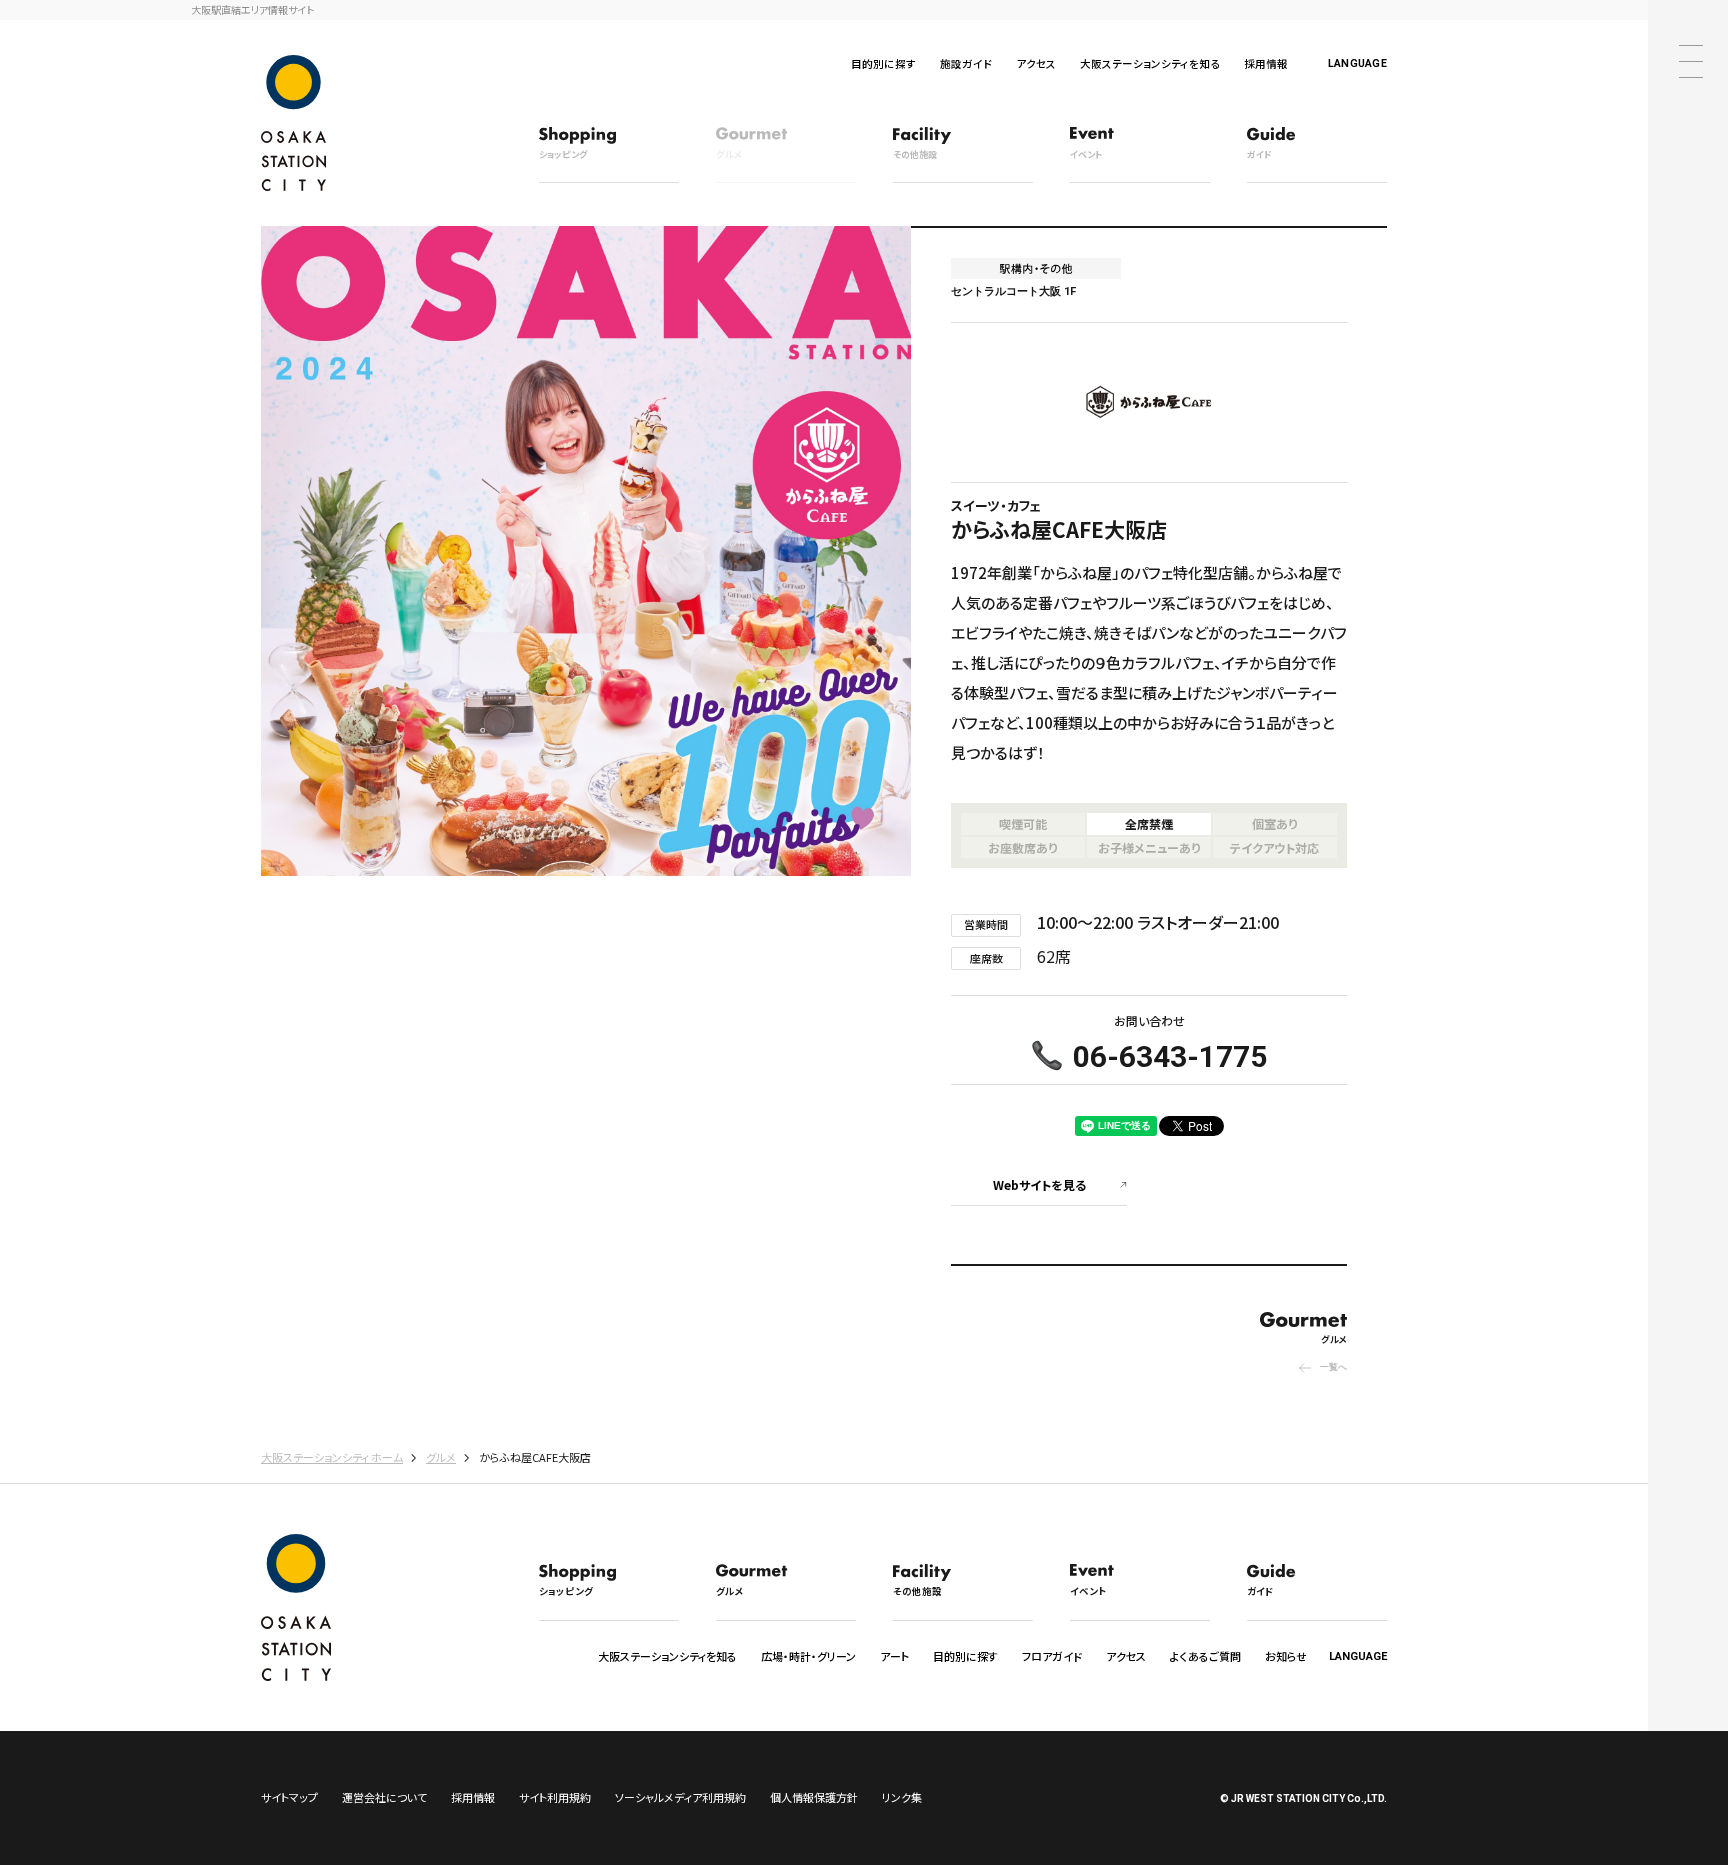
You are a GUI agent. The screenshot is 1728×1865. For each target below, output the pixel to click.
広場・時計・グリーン (808, 1656)
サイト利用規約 (555, 1797)
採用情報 (1266, 63)
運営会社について (384, 1797)
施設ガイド (966, 63)
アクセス (1036, 63)
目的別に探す (883, 63)
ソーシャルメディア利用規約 (680, 1797)
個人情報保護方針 (814, 1797)
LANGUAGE (1357, 63)
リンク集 (902, 1797)
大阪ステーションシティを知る (1150, 63)
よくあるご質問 (1205, 1656)
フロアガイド (1052, 1656)
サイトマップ (289, 1797)
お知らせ (1286, 1656)
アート (894, 1656)
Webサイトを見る (1039, 1184)
